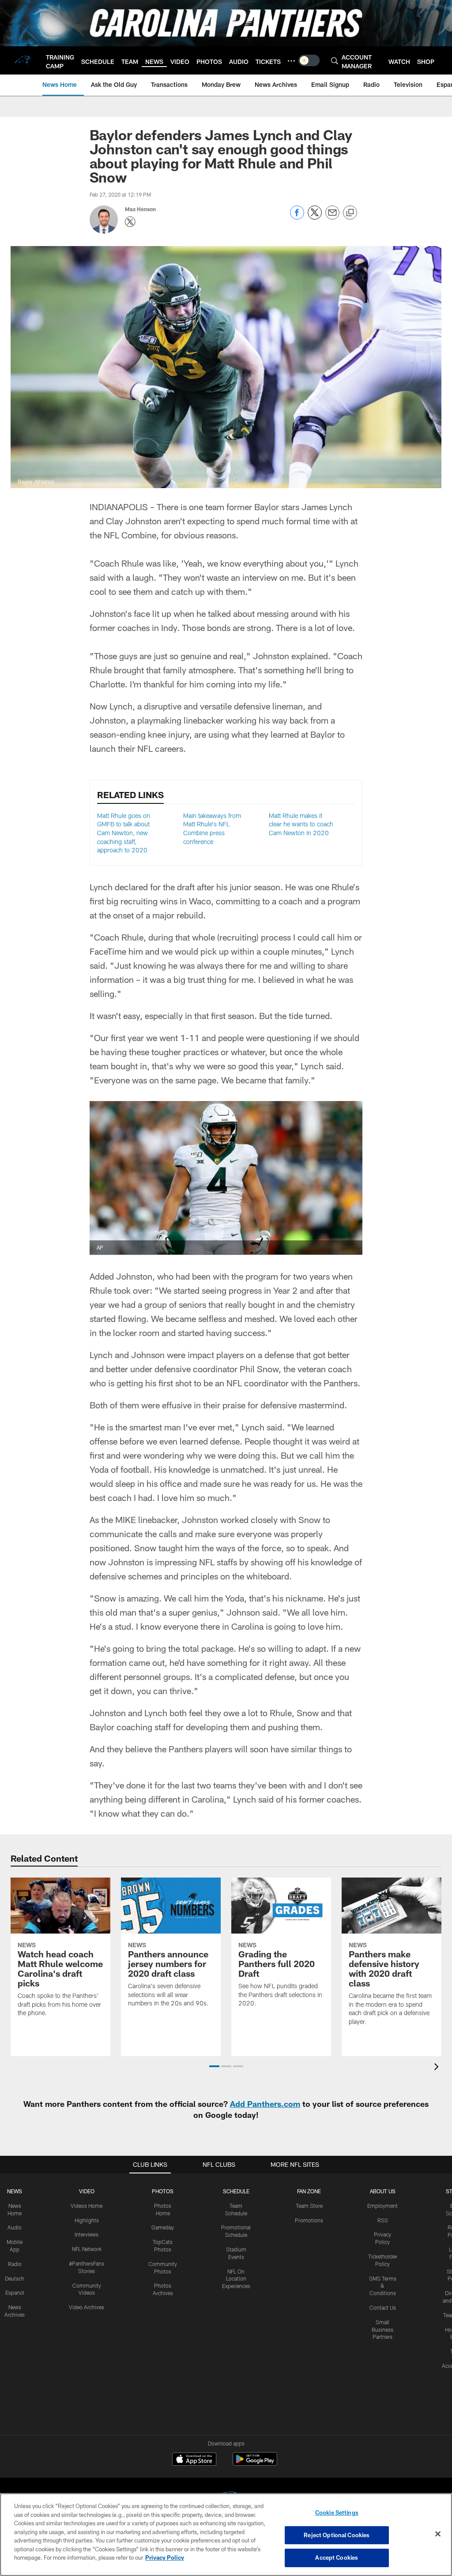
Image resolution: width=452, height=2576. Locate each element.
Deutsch (15, 2278)
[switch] (309, 60)
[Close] (438, 2534)
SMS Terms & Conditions (383, 2286)
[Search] (335, 61)
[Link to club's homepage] (23, 60)
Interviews (87, 2234)
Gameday (163, 2227)
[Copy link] (350, 213)
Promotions (309, 2220)
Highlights (87, 2220)
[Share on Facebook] (297, 217)
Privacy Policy (165, 2557)
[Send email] (332, 217)
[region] (226, 2535)
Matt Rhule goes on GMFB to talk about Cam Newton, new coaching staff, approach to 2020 (124, 833)
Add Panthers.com (265, 2104)
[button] (214, 2066)
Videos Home (87, 2206)
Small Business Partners (382, 2330)
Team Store (309, 2206)
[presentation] (438, 2068)
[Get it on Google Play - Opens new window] (255, 2463)
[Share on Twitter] (315, 217)
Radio (15, 2264)
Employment (382, 2206)
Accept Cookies (337, 2557)
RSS (383, 2220)
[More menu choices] (291, 61)
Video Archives (87, 2307)
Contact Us (383, 2307)
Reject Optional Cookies (337, 2535)
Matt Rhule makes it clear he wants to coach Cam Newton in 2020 (301, 824)
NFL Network (87, 2249)
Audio (15, 2227)
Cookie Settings (337, 2513)
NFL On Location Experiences (236, 2279)
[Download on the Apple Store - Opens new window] (194, 2460)
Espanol (15, 2292)
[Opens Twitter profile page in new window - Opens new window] (130, 222)
